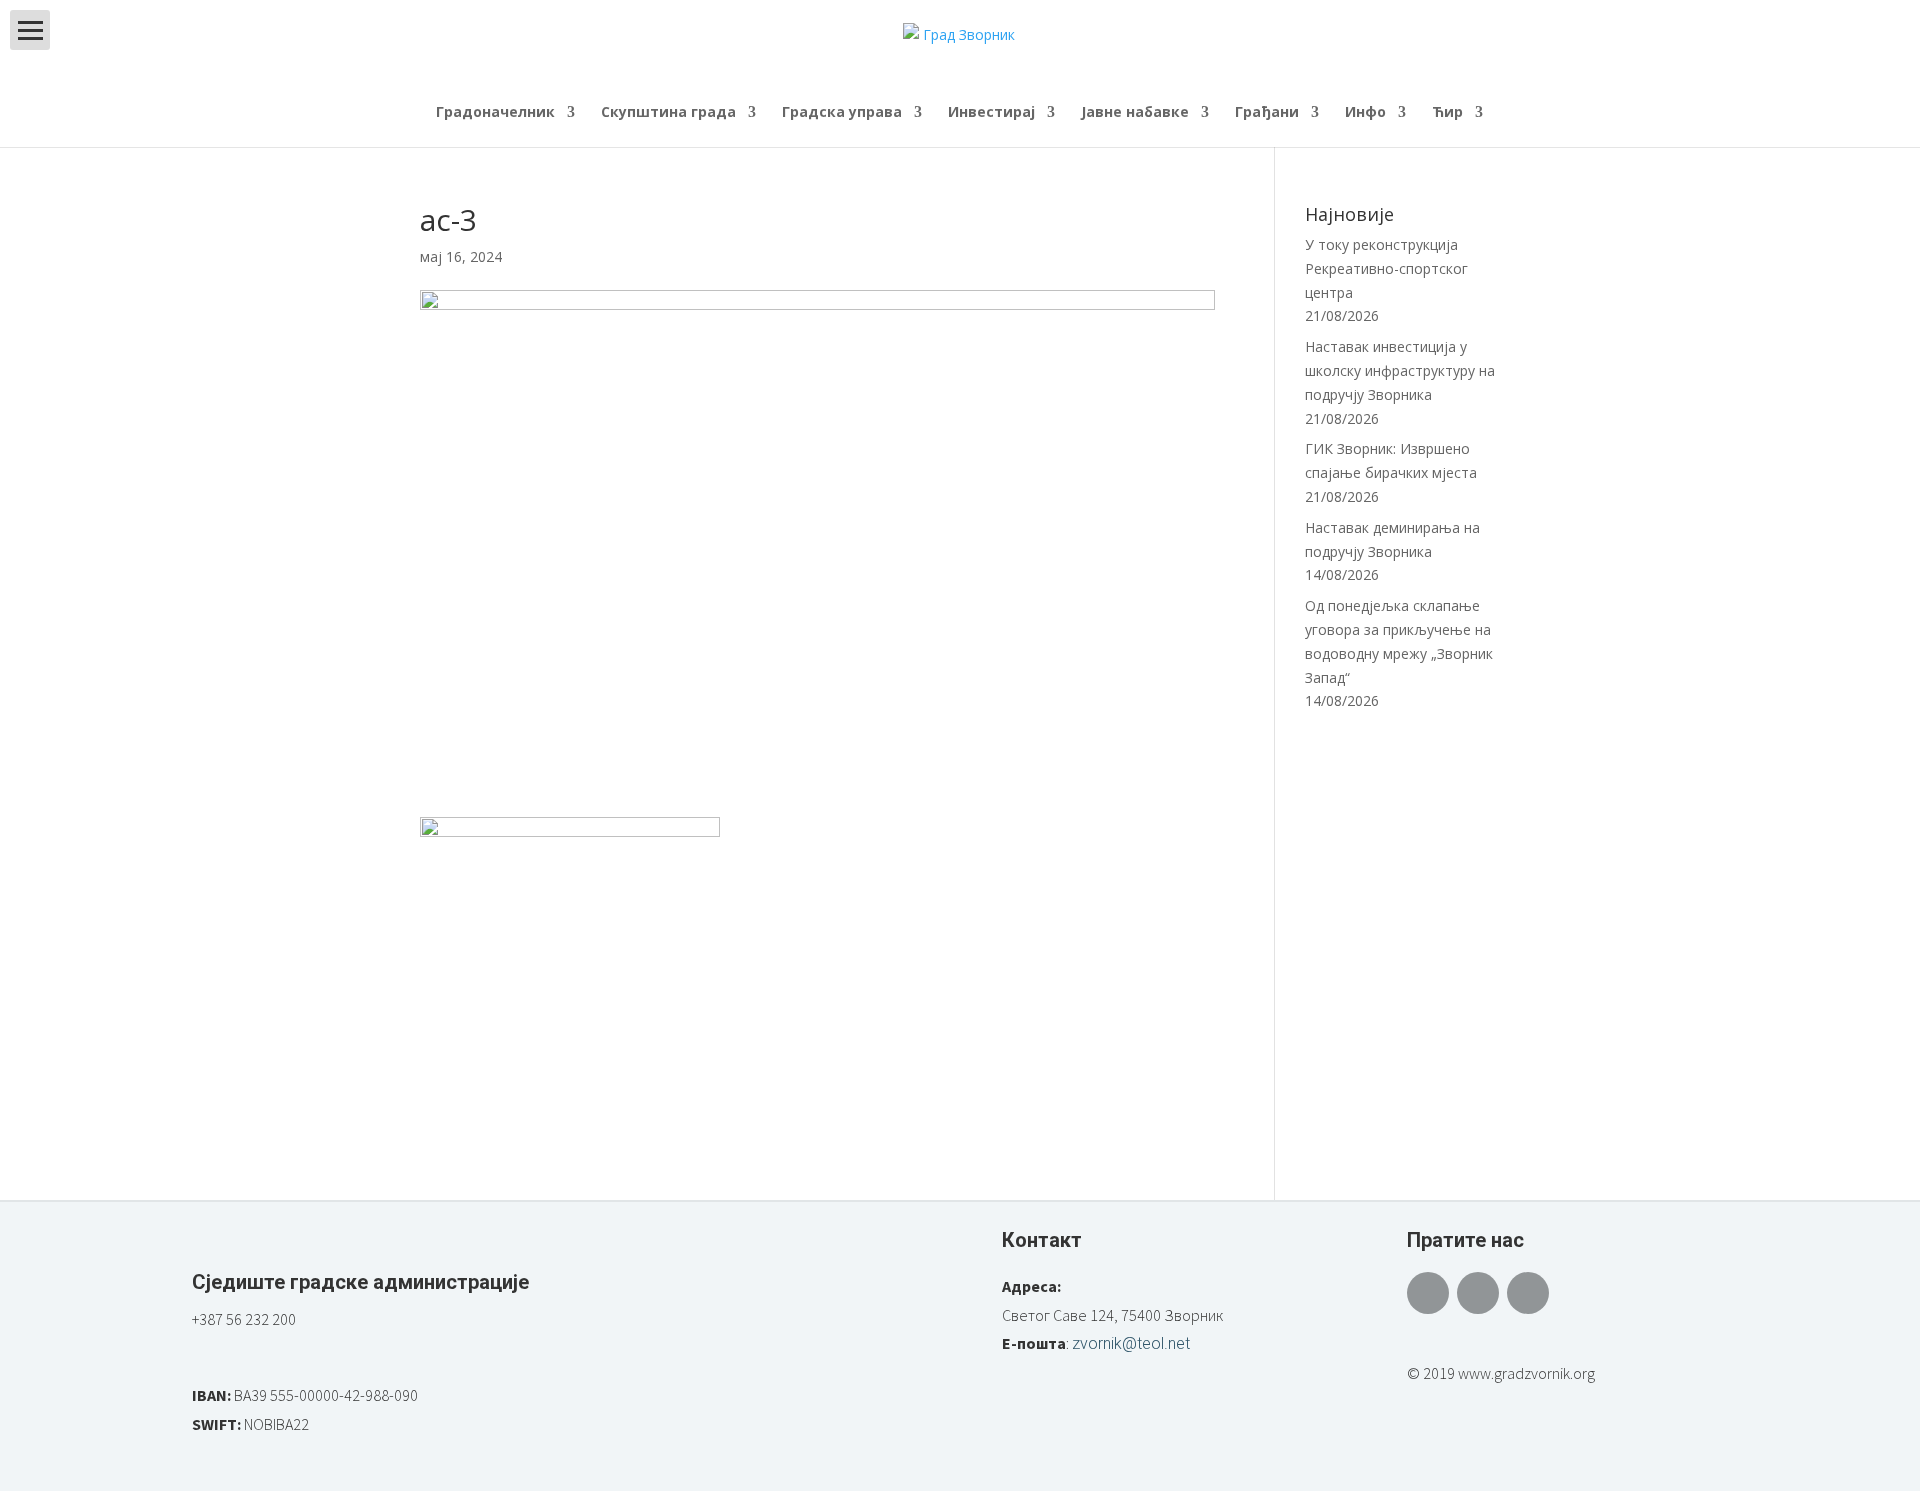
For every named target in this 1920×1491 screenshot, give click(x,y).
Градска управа (842, 113)
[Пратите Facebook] (1428, 1293)
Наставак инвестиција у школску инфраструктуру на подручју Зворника (1400, 370)
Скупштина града (668, 113)
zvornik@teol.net (1131, 1343)
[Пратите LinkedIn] (1528, 1293)
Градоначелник (495, 113)
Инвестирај (991, 113)
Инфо (1365, 113)
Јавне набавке (1135, 113)
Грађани (1267, 113)
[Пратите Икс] (1478, 1293)
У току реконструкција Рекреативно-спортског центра (1386, 268)
